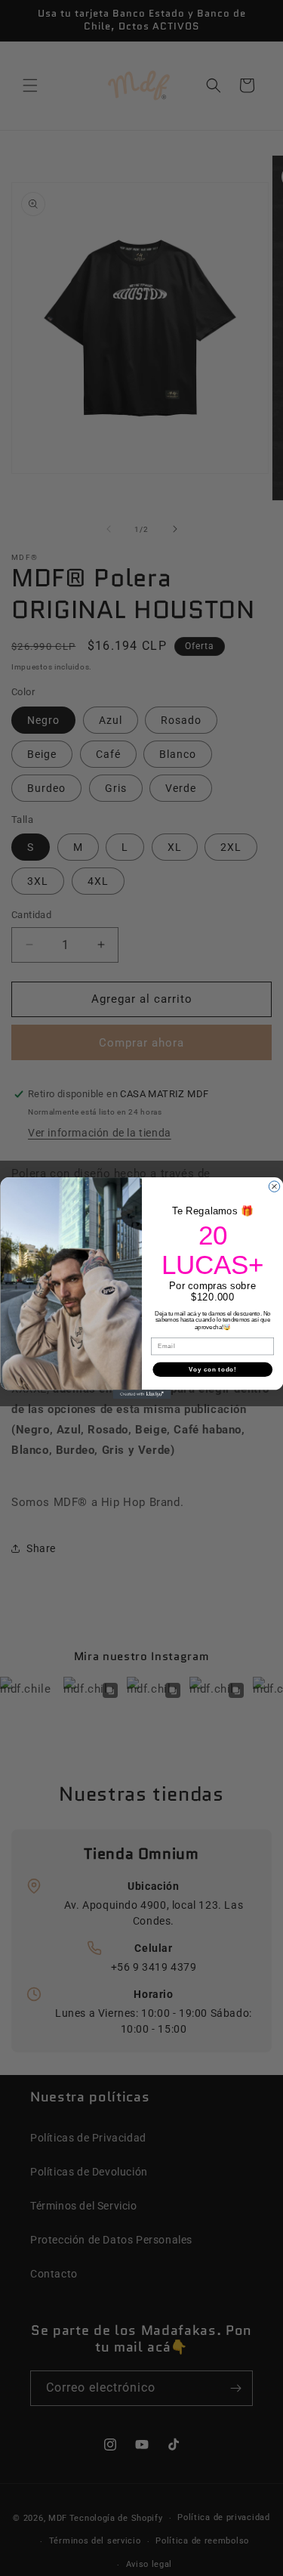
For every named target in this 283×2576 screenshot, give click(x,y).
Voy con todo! (212, 1369)
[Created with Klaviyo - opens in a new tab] (141, 1394)
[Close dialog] (274, 1186)
